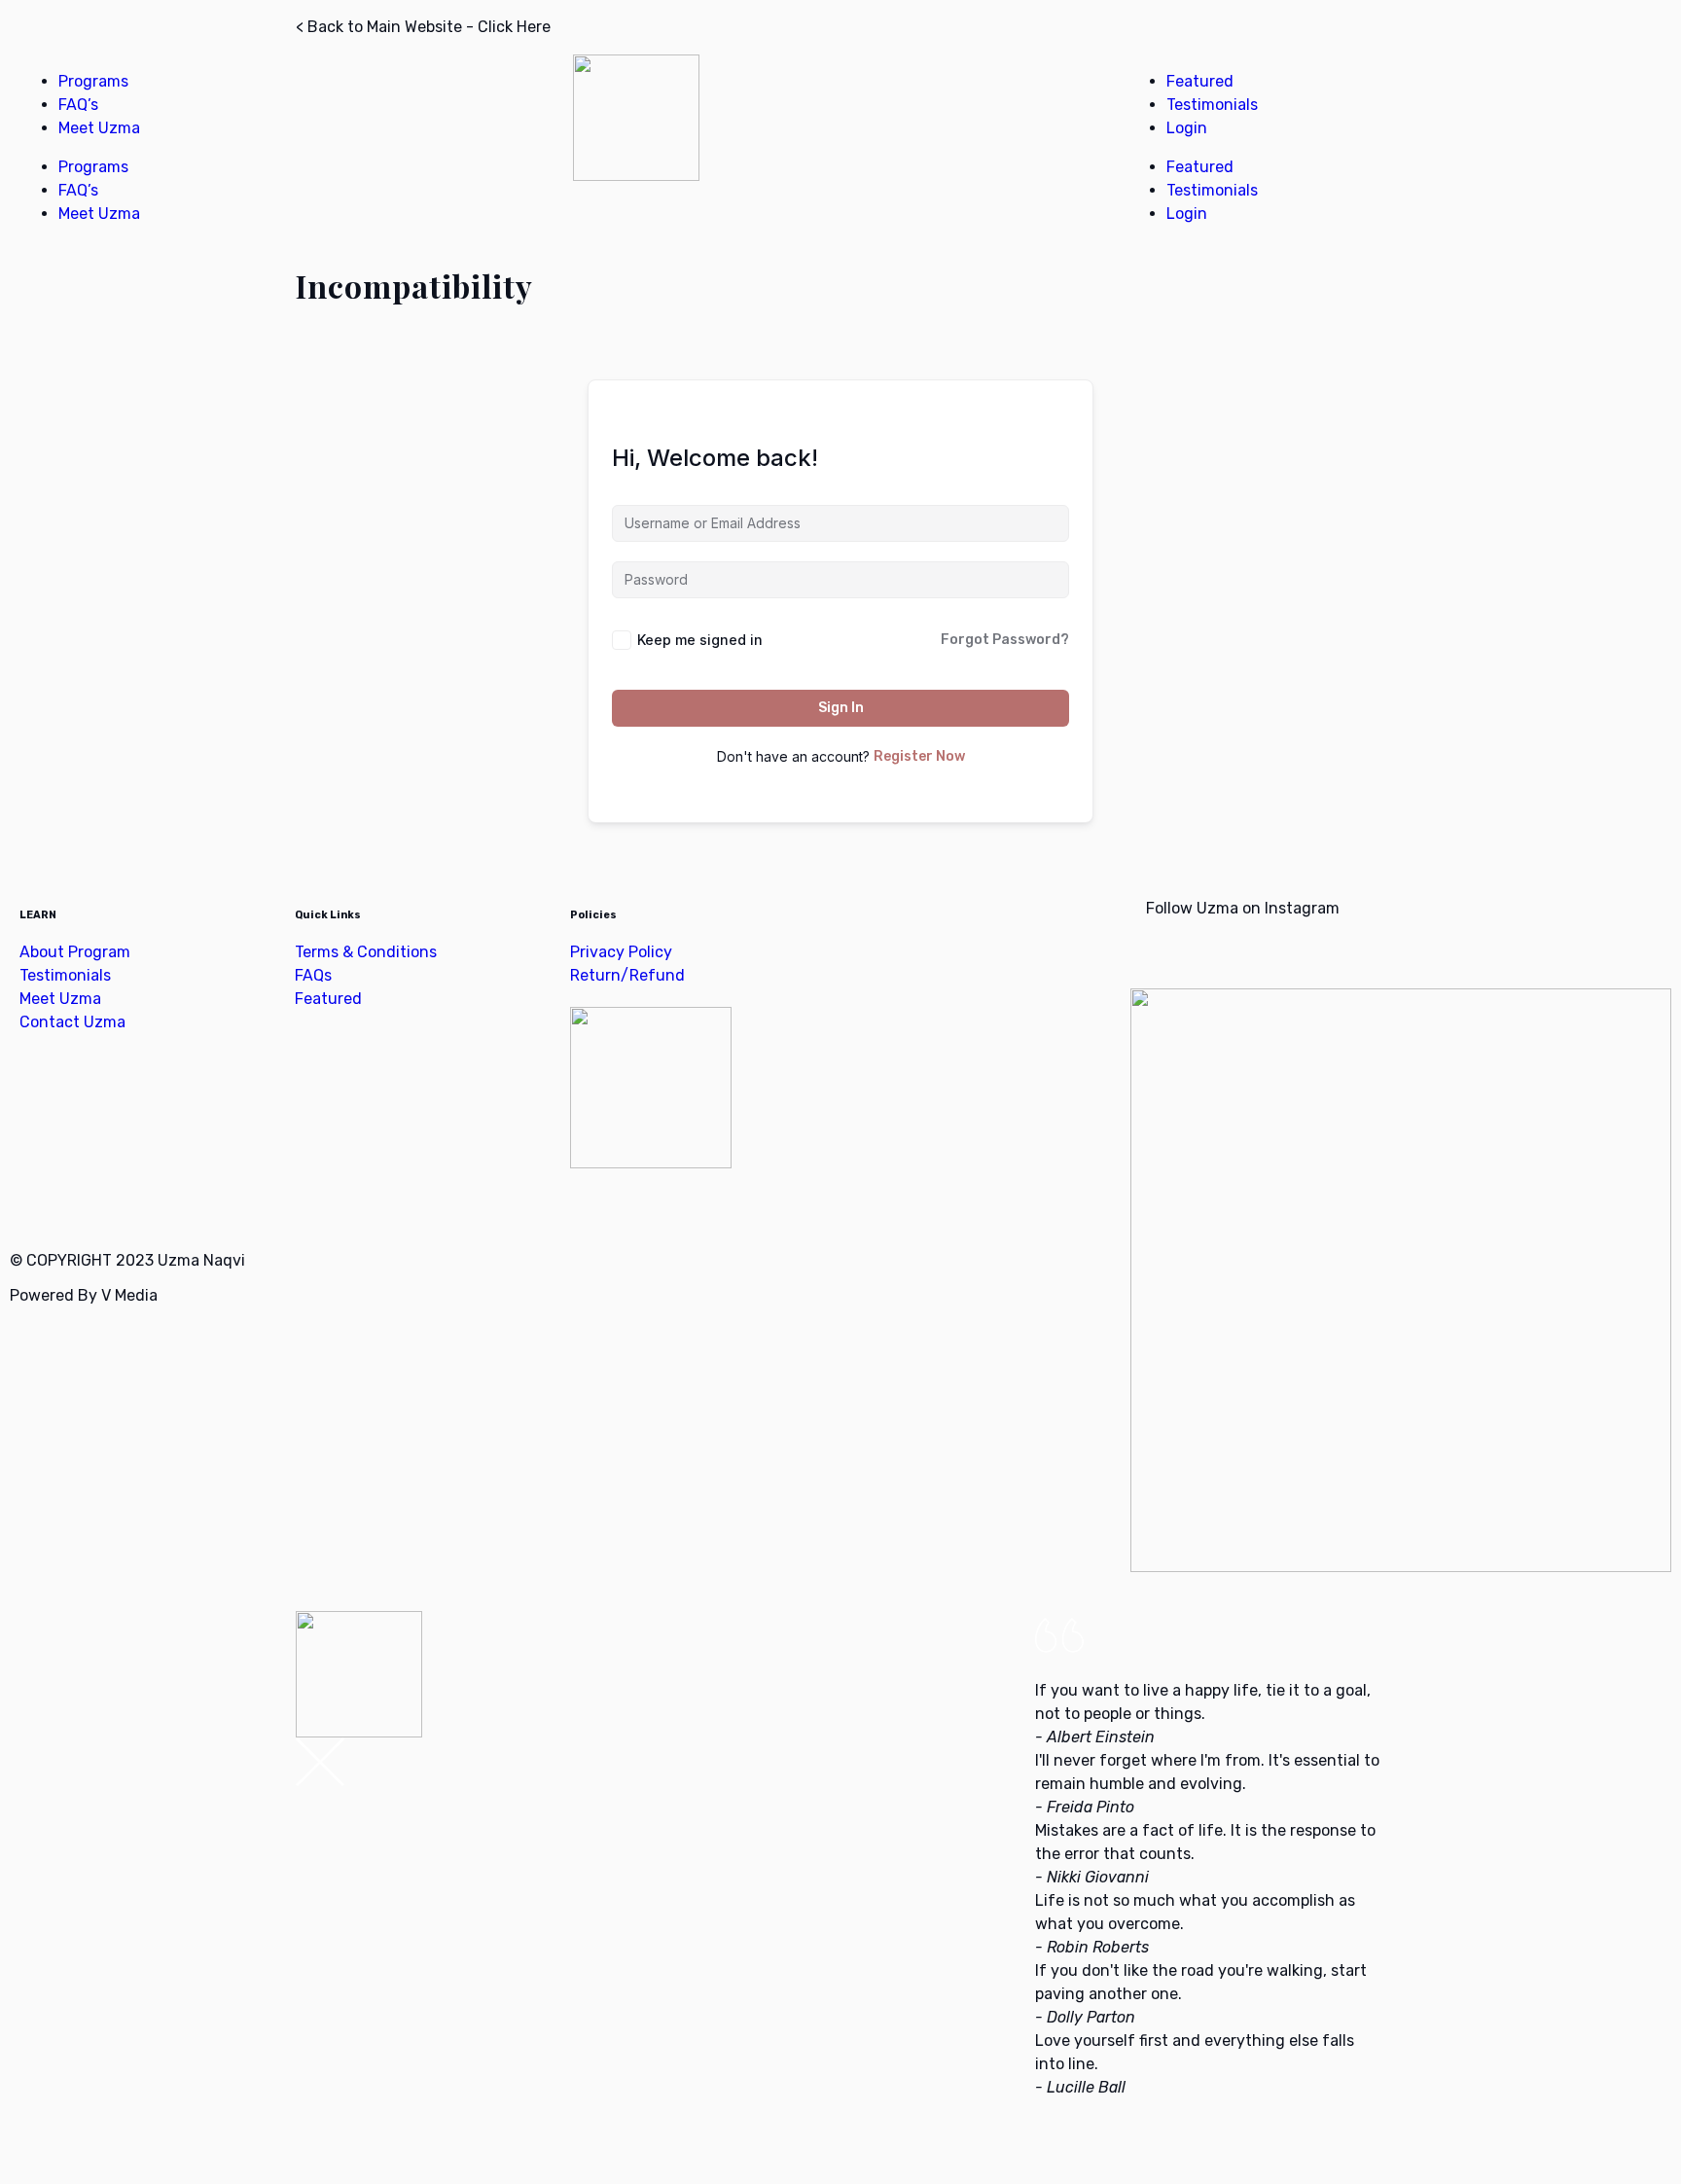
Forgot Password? (1005, 640)
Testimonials (1212, 105)
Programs (93, 81)
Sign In (841, 708)
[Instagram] (87, 1202)
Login (1187, 128)
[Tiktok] (192, 1202)
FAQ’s (78, 105)
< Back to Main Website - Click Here (423, 27)
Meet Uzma (99, 128)
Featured (1200, 81)
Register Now (919, 756)
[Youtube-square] (139, 1202)
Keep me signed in (700, 640)
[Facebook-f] (34, 1202)
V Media (129, 1295)
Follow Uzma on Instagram (1241, 908)
